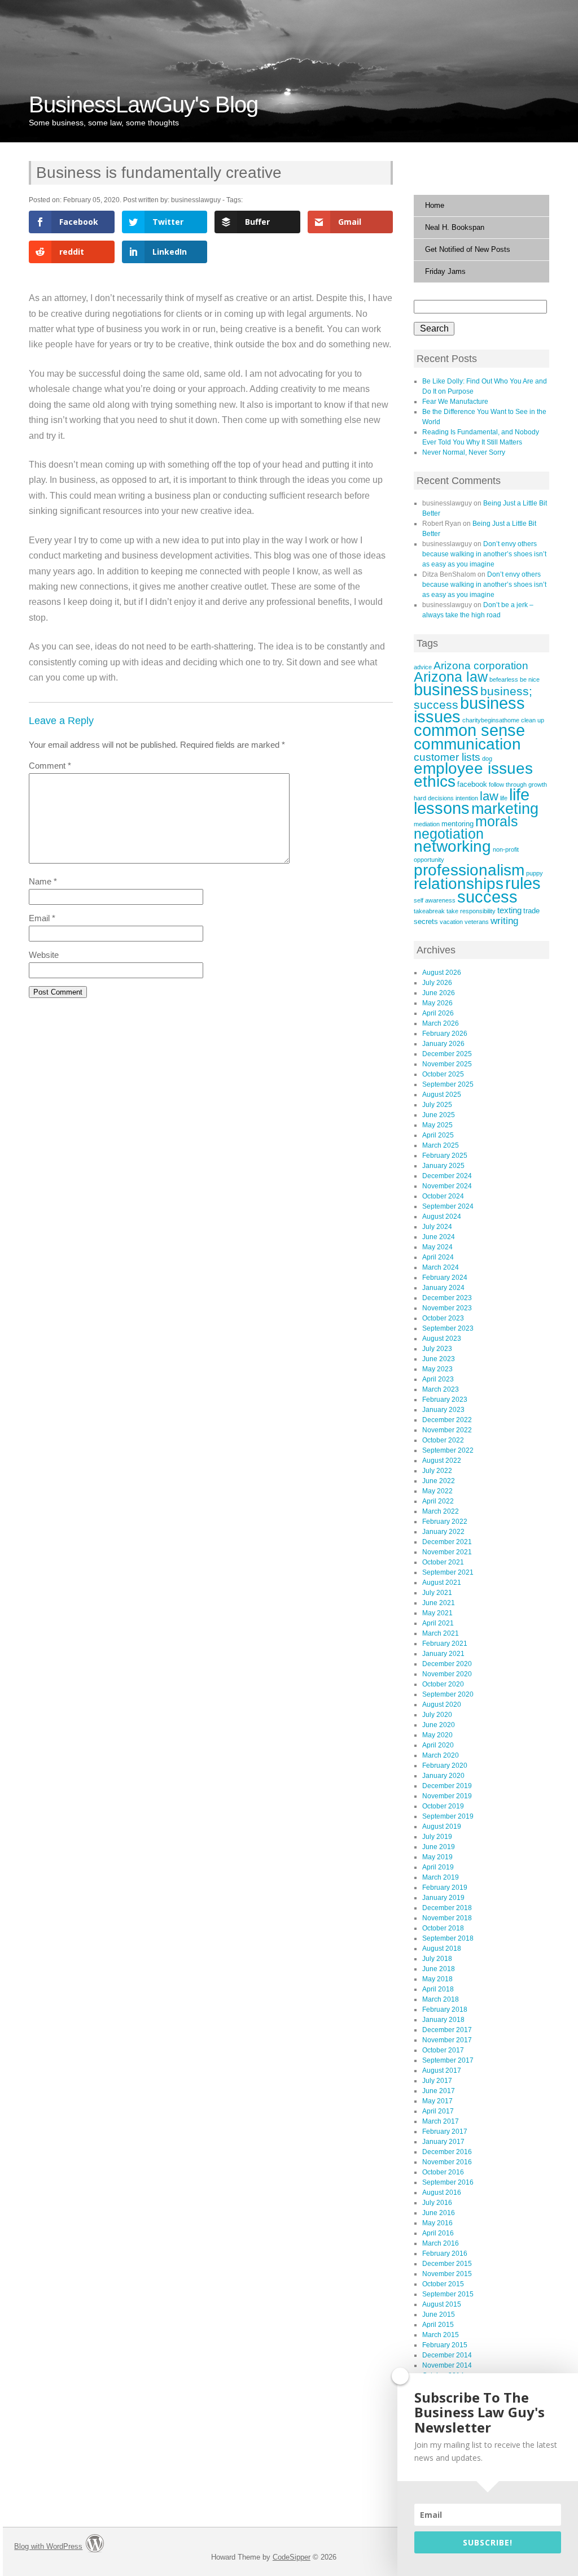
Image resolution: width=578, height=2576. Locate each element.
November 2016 (447, 2162)
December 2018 (447, 1908)
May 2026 (437, 1003)
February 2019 (445, 1888)
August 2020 (442, 1705)
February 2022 (445, 1522)
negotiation (449, 834)
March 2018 (441, 1999)
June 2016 (439, 2213)
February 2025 (445, 1156)
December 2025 (447, 1054)
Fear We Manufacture (455, 402)
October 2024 (443, 1196)
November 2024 (447, 1186)
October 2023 (443, 1318)
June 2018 (439, 1969)
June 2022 (439, 1481)
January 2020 (443, 1776)
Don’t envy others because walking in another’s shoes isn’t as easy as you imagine (484, 554)
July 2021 (437, 1593)
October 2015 (443, 2284)
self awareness (435, 900)
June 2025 (439, 1115)
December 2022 (447, 1420)
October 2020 (443, 1684)
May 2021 (437, 1613)
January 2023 (443, 1410)
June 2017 (439, 2091)
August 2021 (442, 1583)
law (489, 796)
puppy (535, 873)
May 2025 (437, 1125)
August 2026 (442, 973)
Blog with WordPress (48, 2546)
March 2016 (441, 2243)
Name (43, 881)
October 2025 (443, 1074)
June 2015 (439, 2315)
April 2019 (438, 1867)
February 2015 (445, 2345)
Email (42, 918)
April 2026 (438, 1013)
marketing (505, 809)
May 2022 (437, 1491)
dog (487, 759)
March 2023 (441, 1389)
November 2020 (447, 1674)
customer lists (447, 757)
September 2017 (448, 2060)
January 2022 (443, 1532)
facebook (472, 784)
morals (497, 821)
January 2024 (443, 1288)
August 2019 (442, 1827)
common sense (469, 730)
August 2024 (442, 1217)
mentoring (457, 824)
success (487, 897)
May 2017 (437, 2101)
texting (509, 910)
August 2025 (442, 1095)
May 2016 (437, 2223)
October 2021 (443, 1562)
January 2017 (443, 2142)
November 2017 (447, 2040)
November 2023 (447, 1308)
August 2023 (442, 1339)
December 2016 (447, 2152)
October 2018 (443, 1928)
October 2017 (443, 2050)
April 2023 (438, 1379)
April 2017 (438, 2111)
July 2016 (437, 2203)
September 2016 (448, 2182)
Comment (50, 766)
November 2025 (447, 1064)
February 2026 (445, 1034)
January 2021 (443, 1654)
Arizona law (451, 677)
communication (467, 744)
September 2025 (448, 1084)
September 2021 (448, 1572)
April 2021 (438, 1623)
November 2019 (447, 1796)
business (446, 690)
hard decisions (434, 798)
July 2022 (437, 1471)
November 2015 (447, 2274)
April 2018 (438, 1989)
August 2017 (442, 2071)
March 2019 (441, 1877)
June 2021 (439, 1603)
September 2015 (448, 2294)
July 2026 (437, 983)
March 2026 (441, 1023)
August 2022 (442, 1461)
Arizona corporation (481, 666)
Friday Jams (445, 271)
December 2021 (447, 1542)
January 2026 (443, 1044)
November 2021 (447, 1552)
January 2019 (443, 1898)
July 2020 (437, 1715)
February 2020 (445, 1766)
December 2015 (447, 2264)
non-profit (506, 849)
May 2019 (437, 1857)
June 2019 (439, 1847)
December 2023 (447, 1298)
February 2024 (445, 1278)
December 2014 (447, 2355)
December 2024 (447, 1176)
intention (467, 798)
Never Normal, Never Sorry (464, 452)
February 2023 (445, 1400)
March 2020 (441, 1755)
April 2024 (438, 1257)
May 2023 (437, 1369)
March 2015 (441, 2335)
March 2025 (441, 1145)
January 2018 (443, 2020)
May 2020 (437, 1735)
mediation (427, 824)
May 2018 (437, 1979)
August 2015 (442, 2304)
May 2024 (437, 1247)
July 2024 (437, 1227)
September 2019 (448, 1816)
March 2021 (441, 1633)
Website (44, 955)
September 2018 (448, 1938)
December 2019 (447, 1786)
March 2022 (441, 1511)
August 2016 (442, 2193)
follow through (508, 784)
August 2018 (442, 1949)
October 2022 (443, 1440)
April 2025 (438, 1135)
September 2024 (448, 1206)
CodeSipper (292, 2557)
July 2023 (437, 1349)
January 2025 (443, 1166)
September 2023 (448, 1328)
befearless (504, 679)
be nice (530, 679)
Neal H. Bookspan (455, 227)
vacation (451, 922)
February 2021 (445, 1644)
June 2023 (439, 1359)
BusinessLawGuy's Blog (143, 104)
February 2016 (445, 2254)
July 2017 (437, 2081)
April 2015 (438, 2325)
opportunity (429, 860)
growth (538, 784)
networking (452, 846)
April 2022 (438, 1501)
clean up (533, 720)
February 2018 (445, 2010)
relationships (459, 883)
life (504, 798)
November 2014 (447, 2365)
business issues (469, 710)
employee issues (473, 768)
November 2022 (447, 1430)
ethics (435, 781)
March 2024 (441, 1267)
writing (504, 921)
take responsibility (471, 911)
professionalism (469, 870)
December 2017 (447, 2030)
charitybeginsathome (491, 720)
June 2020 (439, 1725)
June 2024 (439, 1237)
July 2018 (437, 1959)
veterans (477, 922)
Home (435, 205)
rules (523, 883)
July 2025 (437, 1105)
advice (423, 667)
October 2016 (443, 2172)
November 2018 (447, 1918)
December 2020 (447, 1664)
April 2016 (438, 2233)
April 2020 (438, 1745)
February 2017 (445, 2132)
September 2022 (448, 1450)
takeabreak (429, 911)
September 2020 (448, 1694)
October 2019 (443, 1806)
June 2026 (439, 993)
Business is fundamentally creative (159, 173)
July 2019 (437, 1837)
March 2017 (441, 2121)
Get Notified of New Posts (468, 249)
